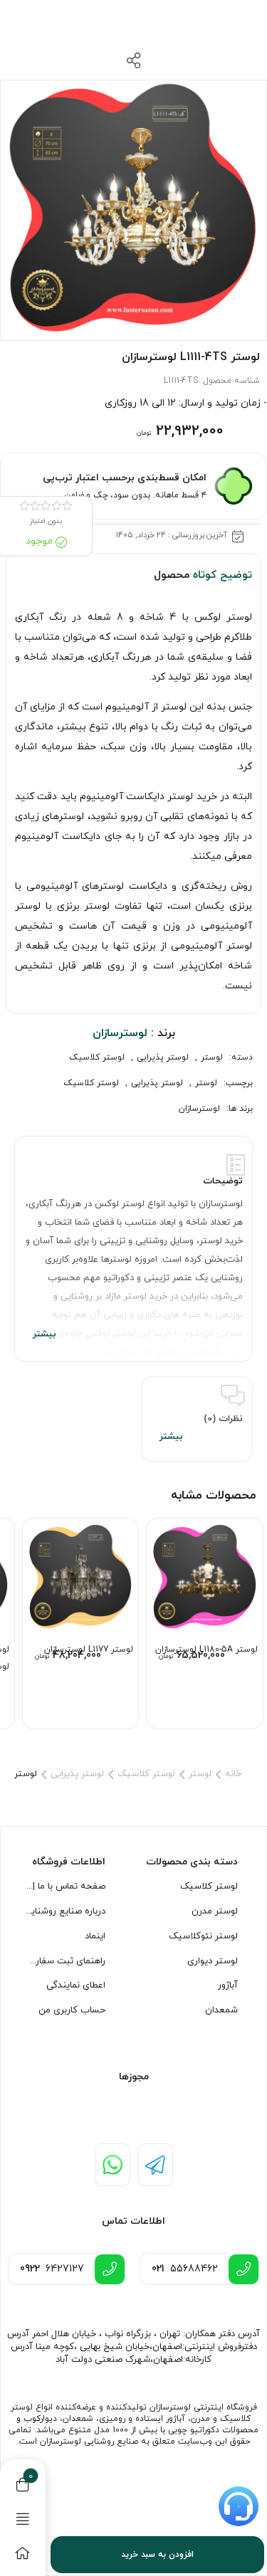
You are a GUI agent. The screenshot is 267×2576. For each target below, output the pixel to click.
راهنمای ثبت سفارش (65, 1961)
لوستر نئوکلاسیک (203, 1936)
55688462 (185, 2269)
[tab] (133, 1249)
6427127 (52, 2269)
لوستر (212, 1057)
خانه (233, 1774)
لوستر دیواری (213, 1961)
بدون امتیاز (46, 521)
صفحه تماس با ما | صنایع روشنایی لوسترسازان (65, 1886)
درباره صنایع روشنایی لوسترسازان (65, 1911)
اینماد (95, 1936)
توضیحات (223, 1181)
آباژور (228, 1985)
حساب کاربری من (72, 2010)
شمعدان (221, 2010)
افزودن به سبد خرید (157, 2555)
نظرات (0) (223, 1419)
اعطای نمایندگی (76, 1985)
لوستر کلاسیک (97, 1057)
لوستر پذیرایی (163, 1057)
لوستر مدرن (215, 1911)
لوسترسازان (199, 1109)
